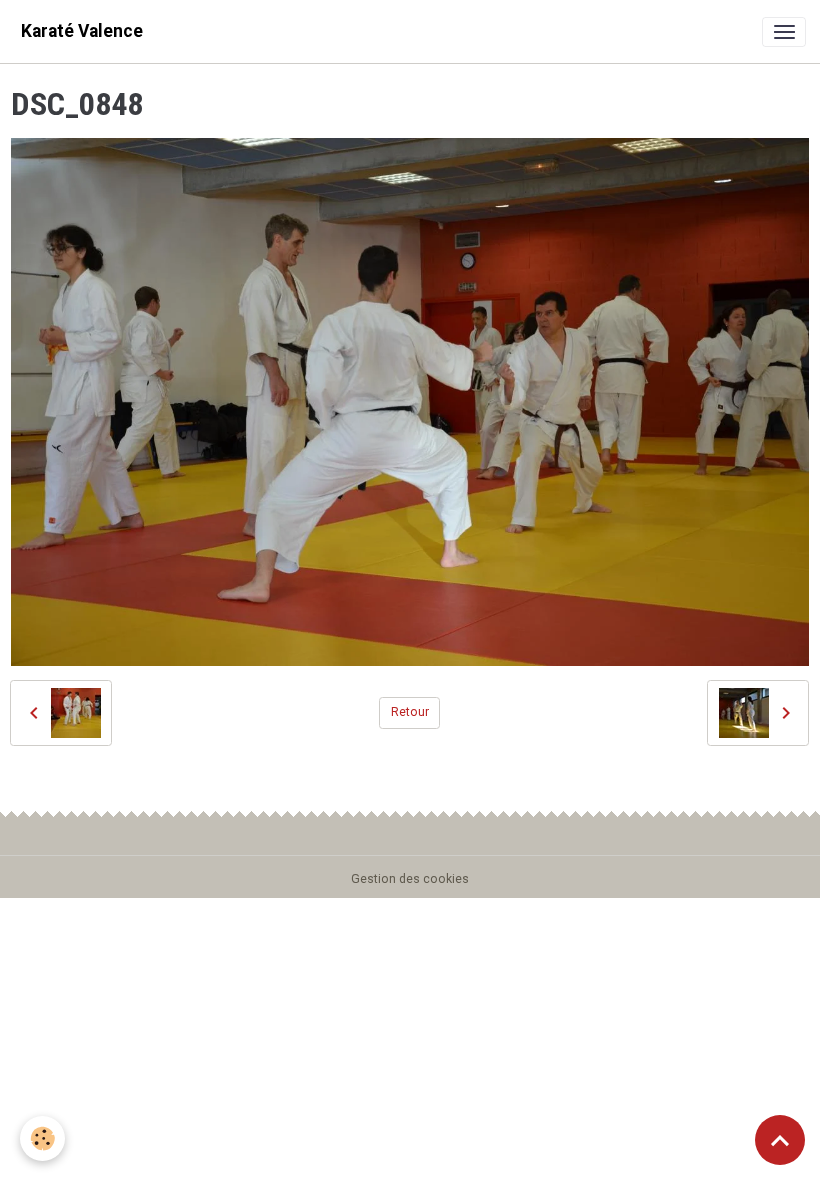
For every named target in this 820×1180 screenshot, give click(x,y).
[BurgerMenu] (784, 32)
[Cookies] (42, 1138)
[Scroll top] (780, 1140)
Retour (410, 712)
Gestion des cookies (410, 879)
